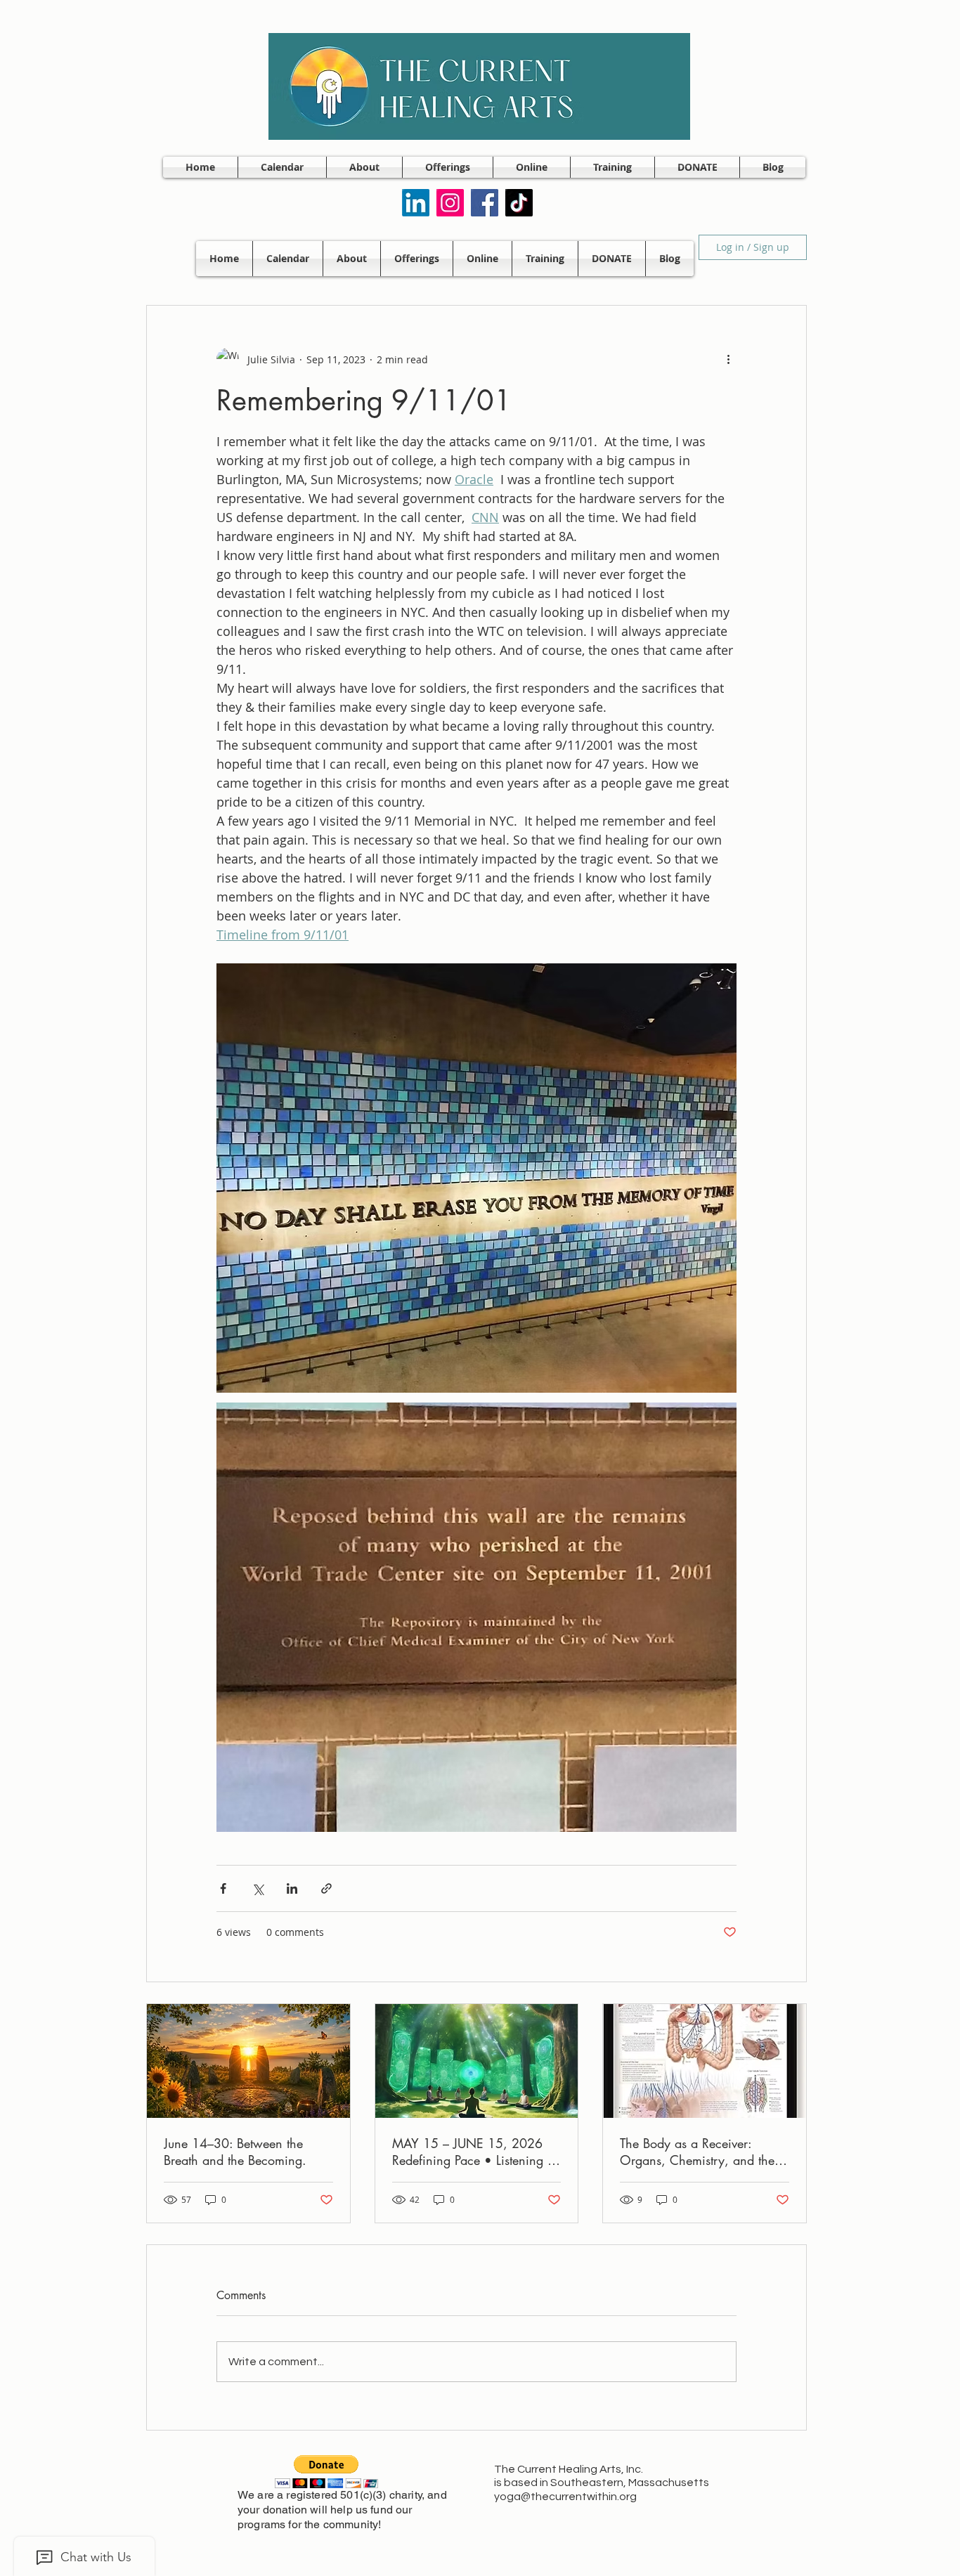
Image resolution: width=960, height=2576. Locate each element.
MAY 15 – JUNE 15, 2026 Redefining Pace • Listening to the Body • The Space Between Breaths (475, 2152)
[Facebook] (485, 203)
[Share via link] (326, 1888)
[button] (364, 167)
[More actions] (728, 359)
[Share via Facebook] (223, 1888)
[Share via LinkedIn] (292, 1888)
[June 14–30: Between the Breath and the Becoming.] (248, 2061)
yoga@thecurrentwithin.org (565, 2497)
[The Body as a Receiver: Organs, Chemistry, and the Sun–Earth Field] (705, 2061)
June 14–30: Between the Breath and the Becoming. (235, 2152)
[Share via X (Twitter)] (258, 1888)
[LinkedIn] (416, 203)
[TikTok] (519, 203)
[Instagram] (450, 203)
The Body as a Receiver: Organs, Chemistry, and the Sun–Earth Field (697, 2152)
